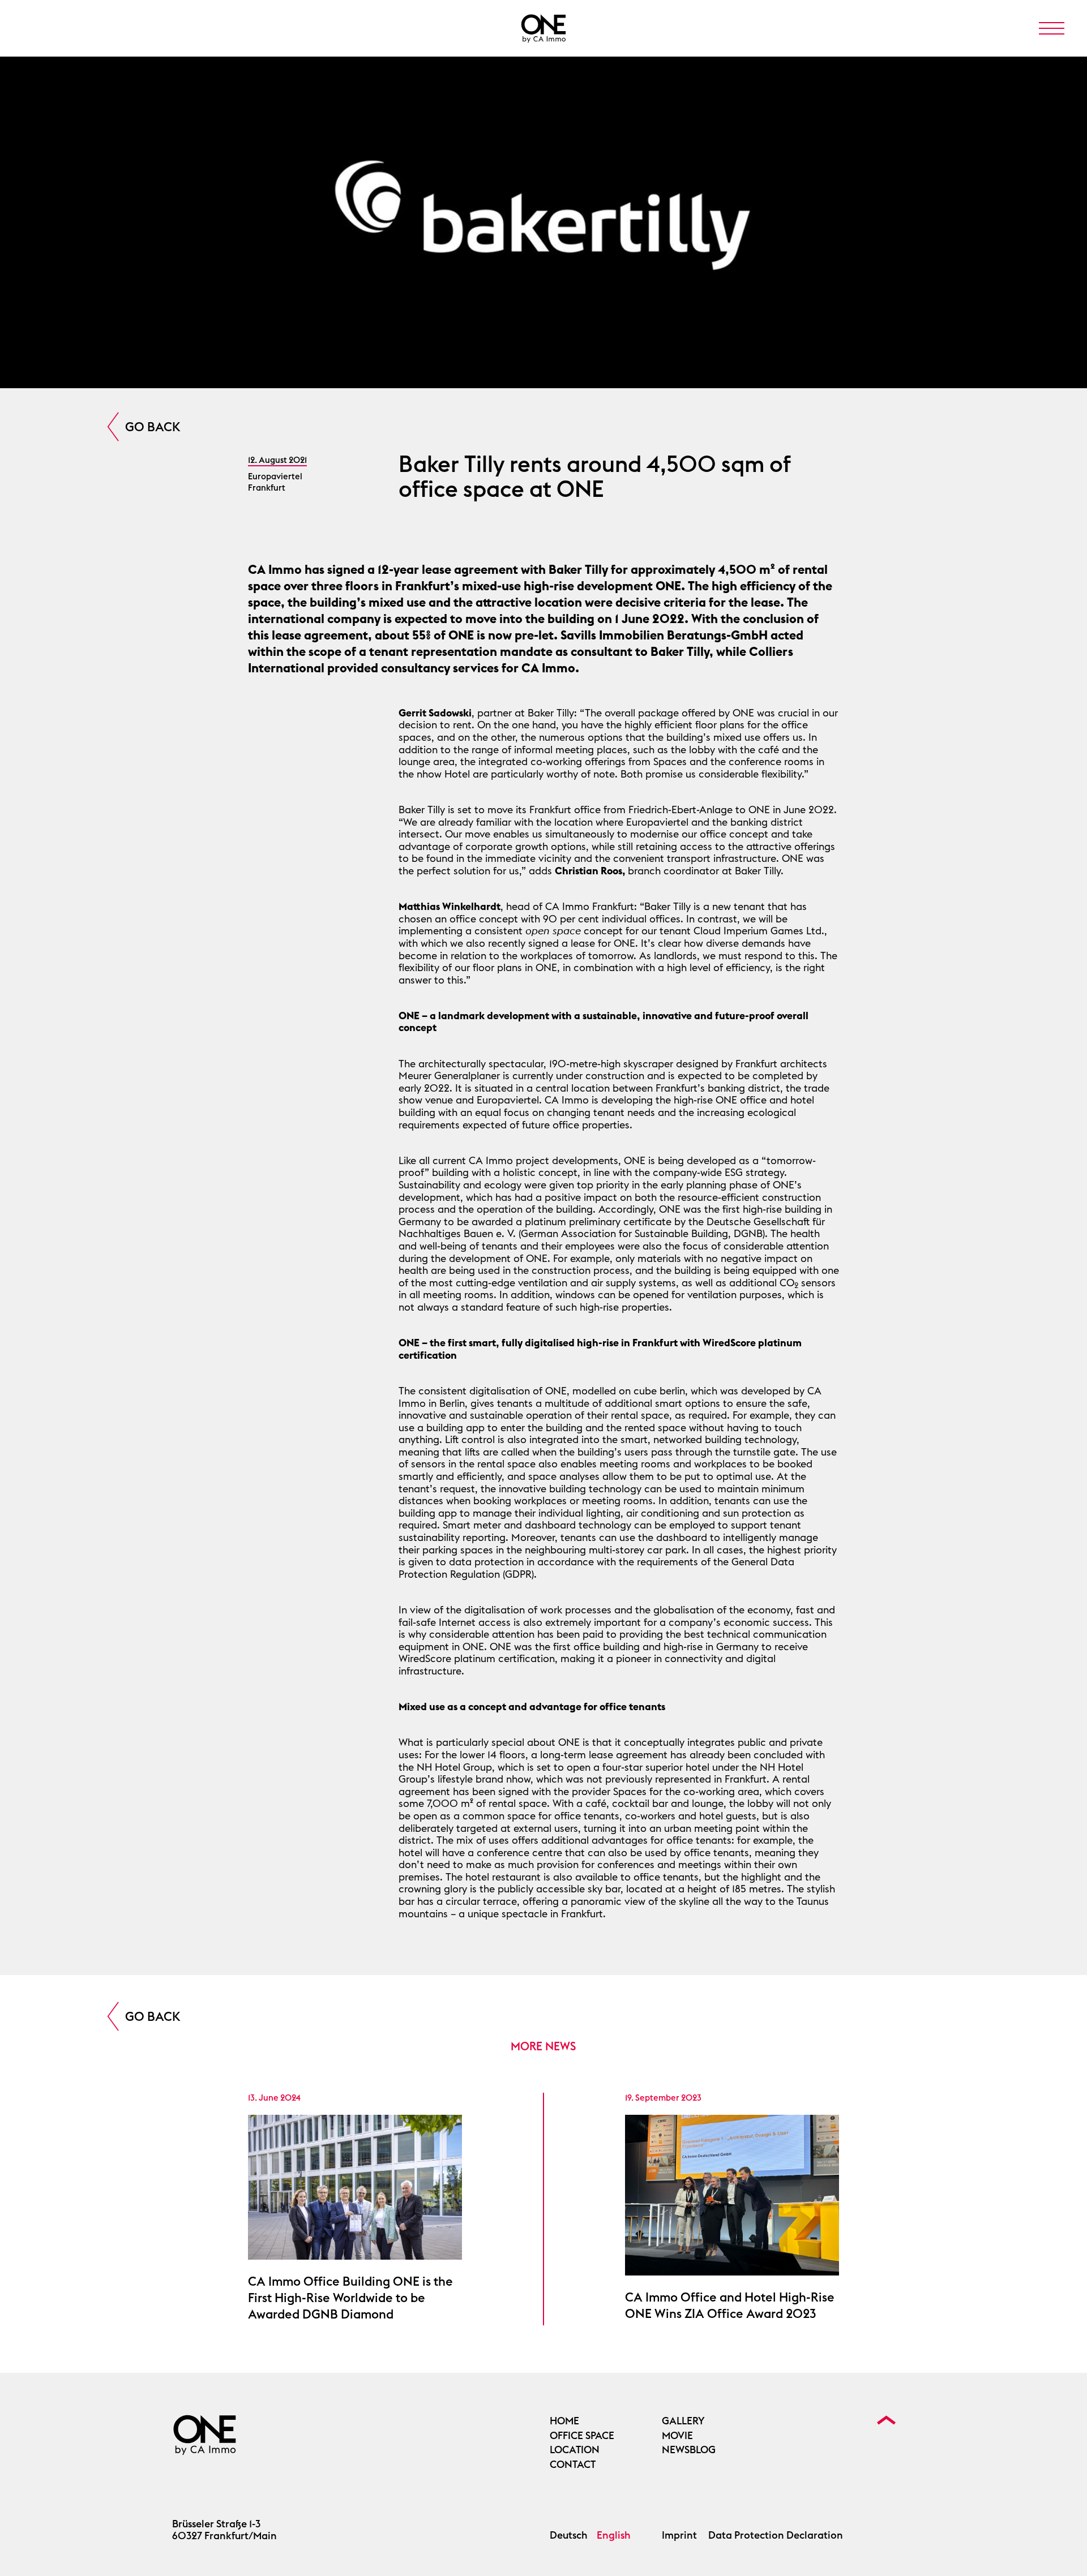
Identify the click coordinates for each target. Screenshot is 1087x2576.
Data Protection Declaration (776, 2535)
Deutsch (569, 2535)
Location (575, 2450)
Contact (573, 2465)
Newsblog (689, 2450)
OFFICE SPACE (582, 2436)
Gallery (683, 2421)
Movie (677, 2436)
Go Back (153, 427)
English (614, 2535)
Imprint (679, 2535)
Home (564, 2421)
